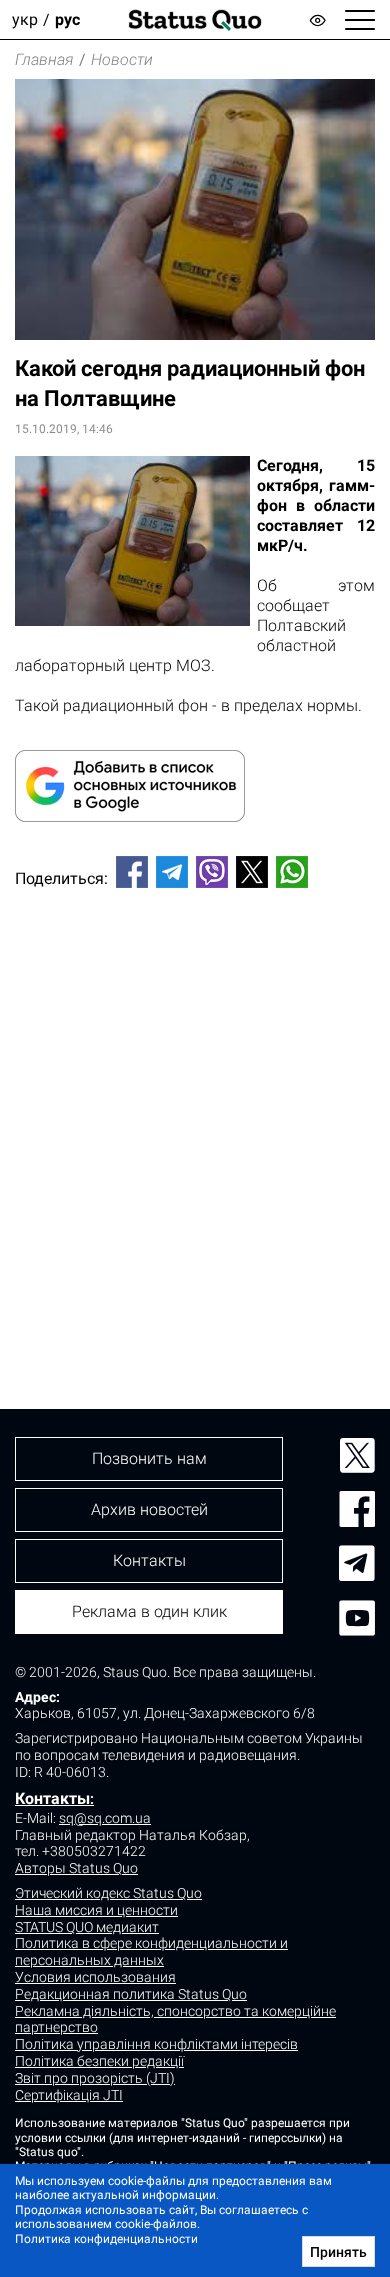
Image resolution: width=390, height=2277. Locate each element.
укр (25, 19)
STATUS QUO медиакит (87, 1927)
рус (67, 19)
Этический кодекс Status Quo (108, 1893)
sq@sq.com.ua (105, 1818)
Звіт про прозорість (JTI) (95, 2078)
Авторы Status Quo (76, 1868)
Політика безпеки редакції (99, 2061)
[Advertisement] (195, 1115)
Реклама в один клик (149, 1611)
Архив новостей (149, 1509)
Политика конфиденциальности (106, 2239)
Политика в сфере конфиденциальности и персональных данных (151, 1951)
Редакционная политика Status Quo (131, 1994)
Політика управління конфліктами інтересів (156, 2044)
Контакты (52, 1798)
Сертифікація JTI (69, 2095)
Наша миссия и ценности (96, 1910)
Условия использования (95, 1977)
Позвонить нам (149, 1458)
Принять (338, 2252)
